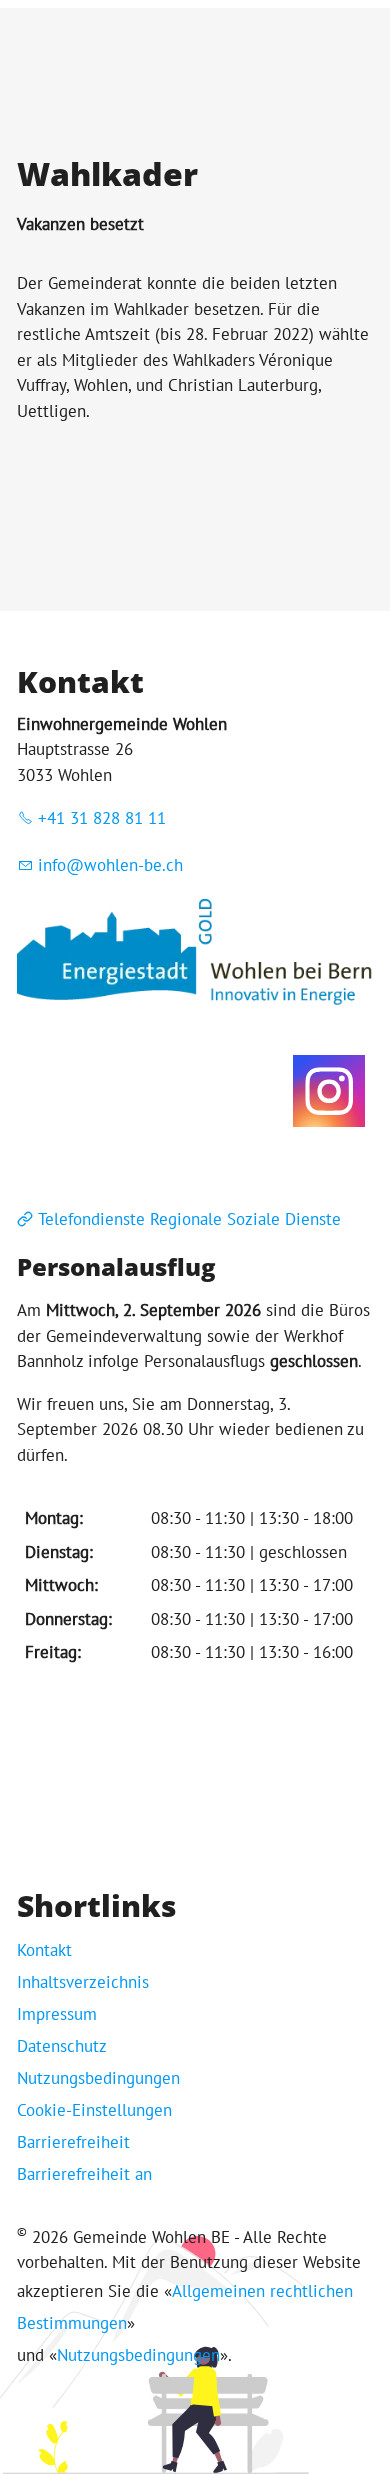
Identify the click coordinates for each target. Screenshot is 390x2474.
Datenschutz (62, 2046)
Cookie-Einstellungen (94, 2110)
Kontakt (44, 1950)
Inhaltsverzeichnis (83, 1982)
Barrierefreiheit (73, 2142)
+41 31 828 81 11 (102, 818)
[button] (329, 1091)
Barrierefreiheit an (84, 2174)
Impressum (57, 2014)
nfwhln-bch (113, 865)
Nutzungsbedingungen (98, 2078)
